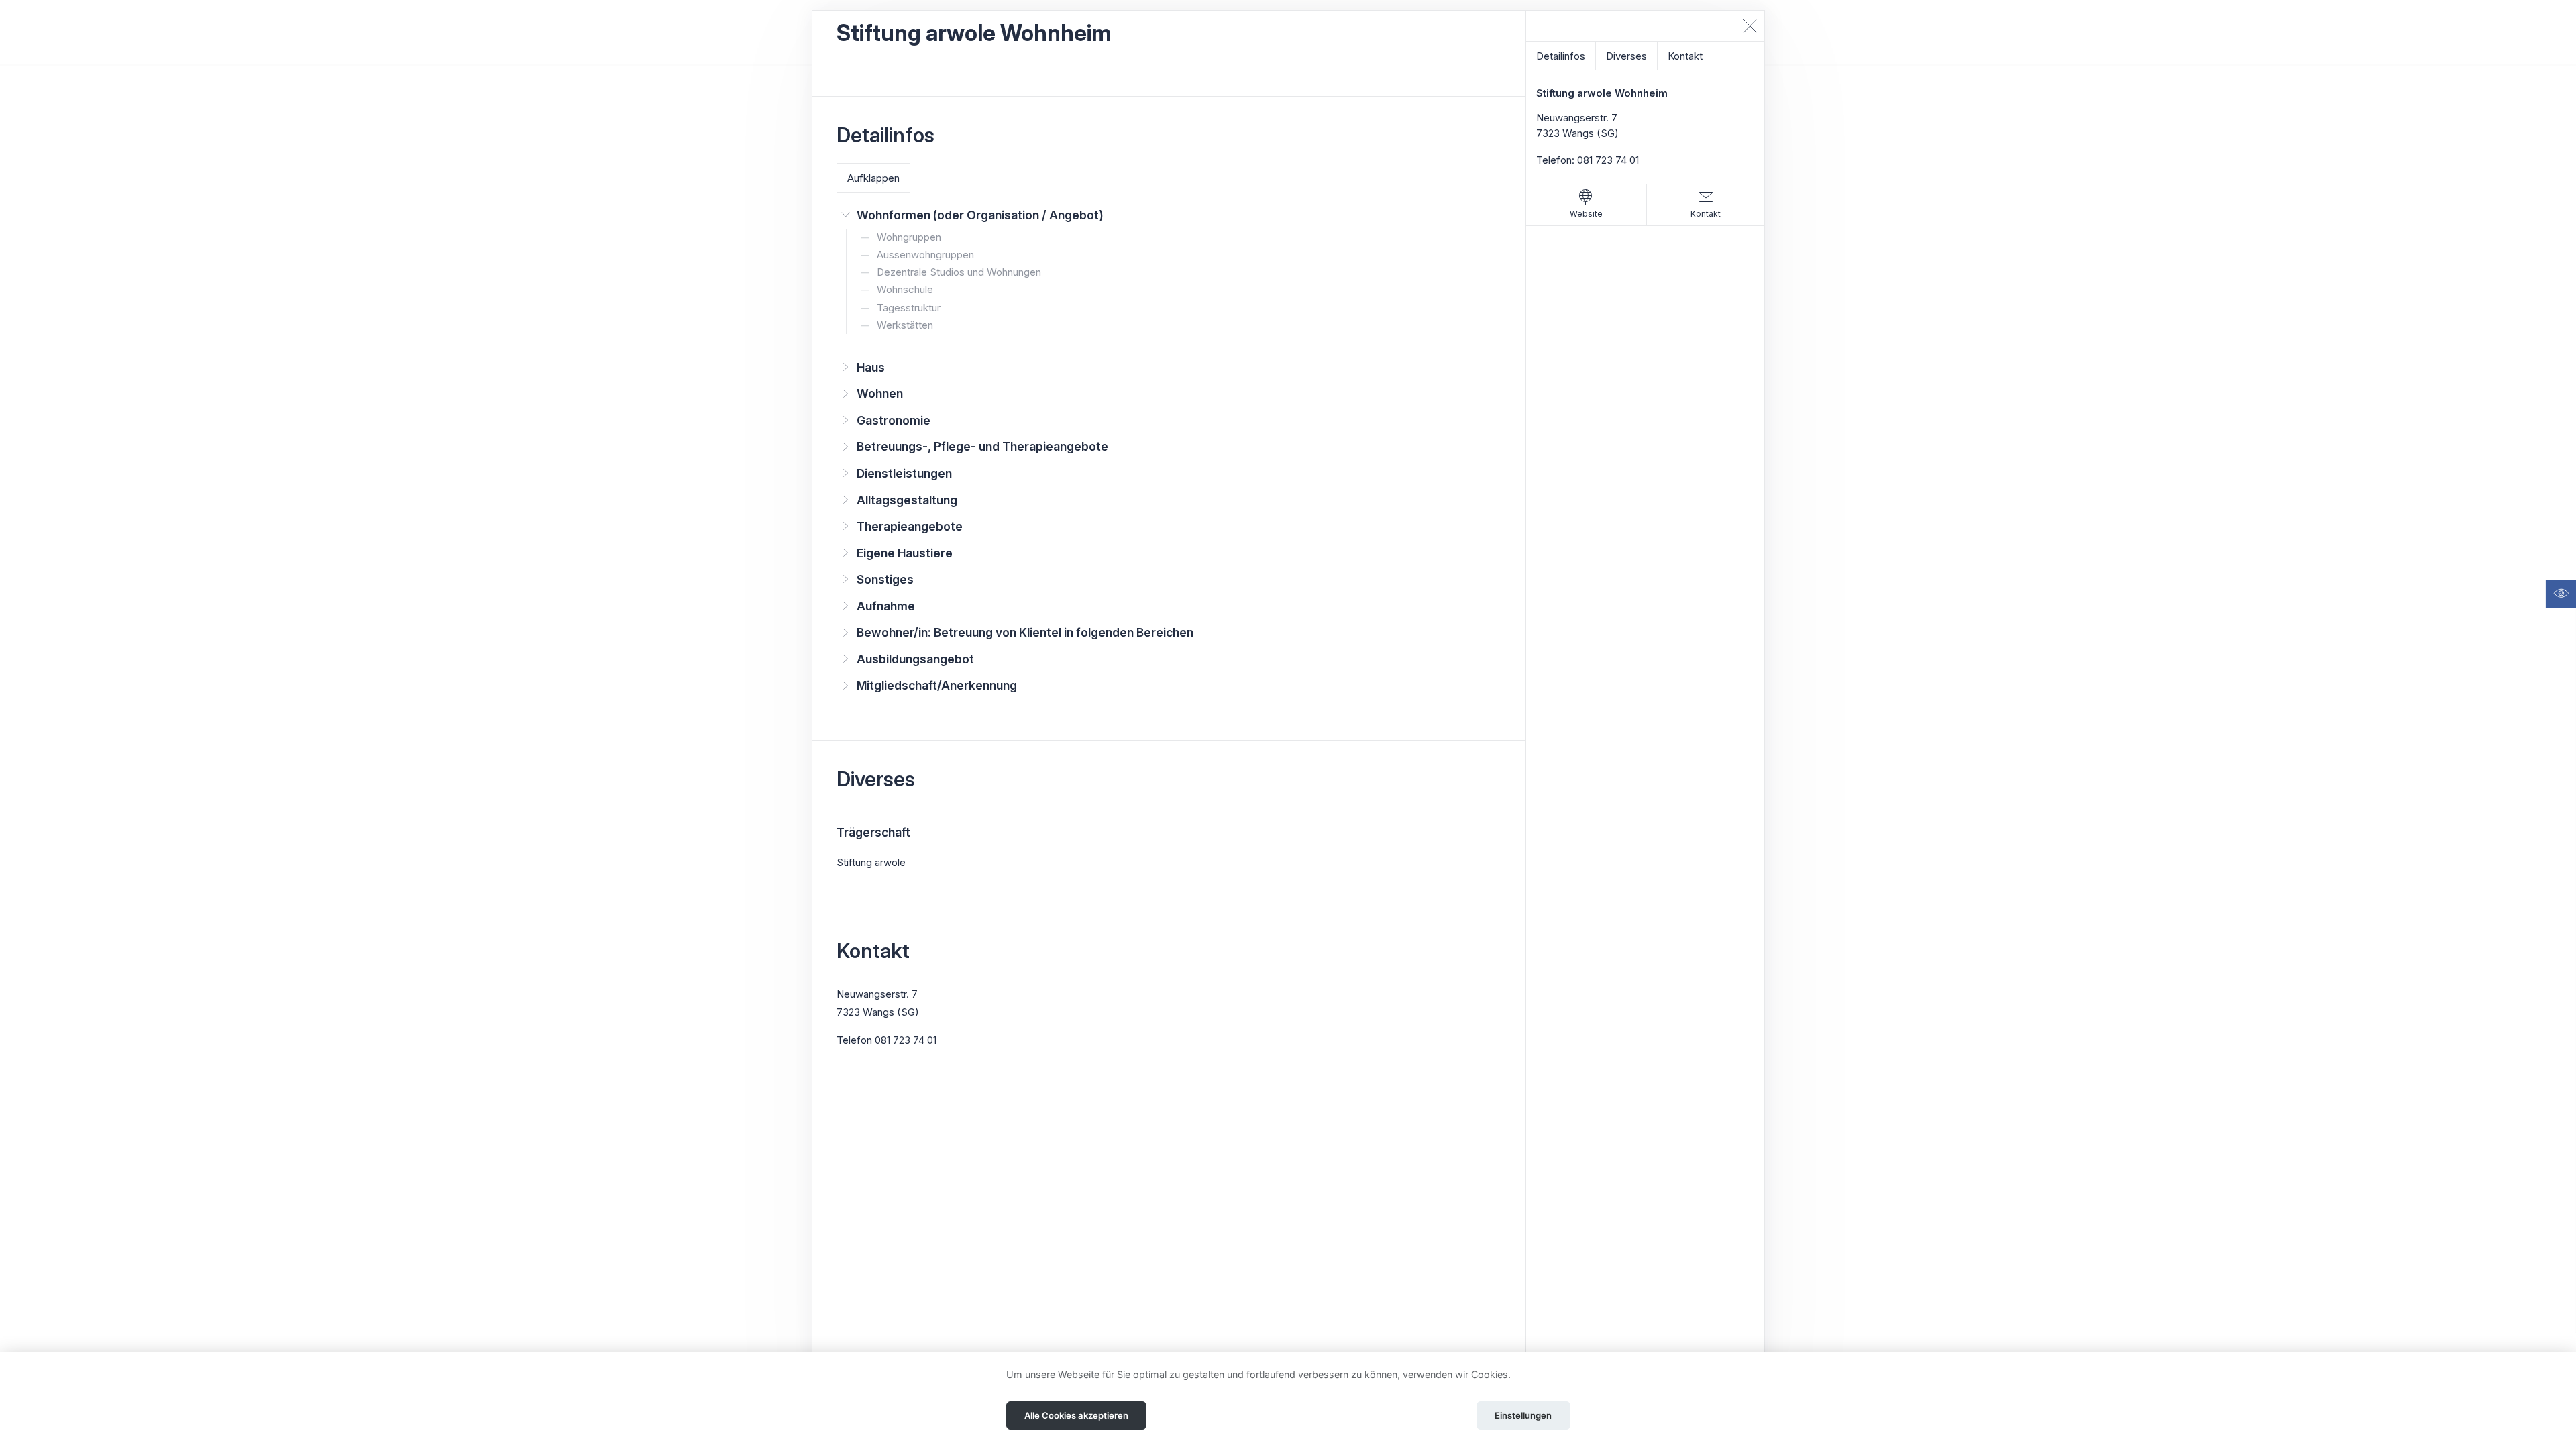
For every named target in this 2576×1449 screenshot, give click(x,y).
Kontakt (1685, 56)
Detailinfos (1561, 56)
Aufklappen (873, 178)
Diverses (1626, 56)
